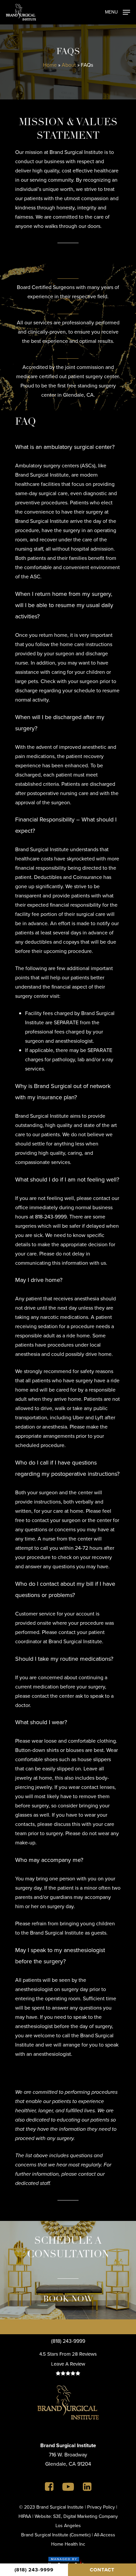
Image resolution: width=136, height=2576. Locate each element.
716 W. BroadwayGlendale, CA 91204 (68, 2455)
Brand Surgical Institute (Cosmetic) (56, 2535)
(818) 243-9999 (68, 2341)
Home (50, 65)
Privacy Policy (101, 2507)
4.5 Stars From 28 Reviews (68, 2354)
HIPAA (25, 2516)
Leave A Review (68, 2364)
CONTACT (102, 2570)
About (69, 65)
